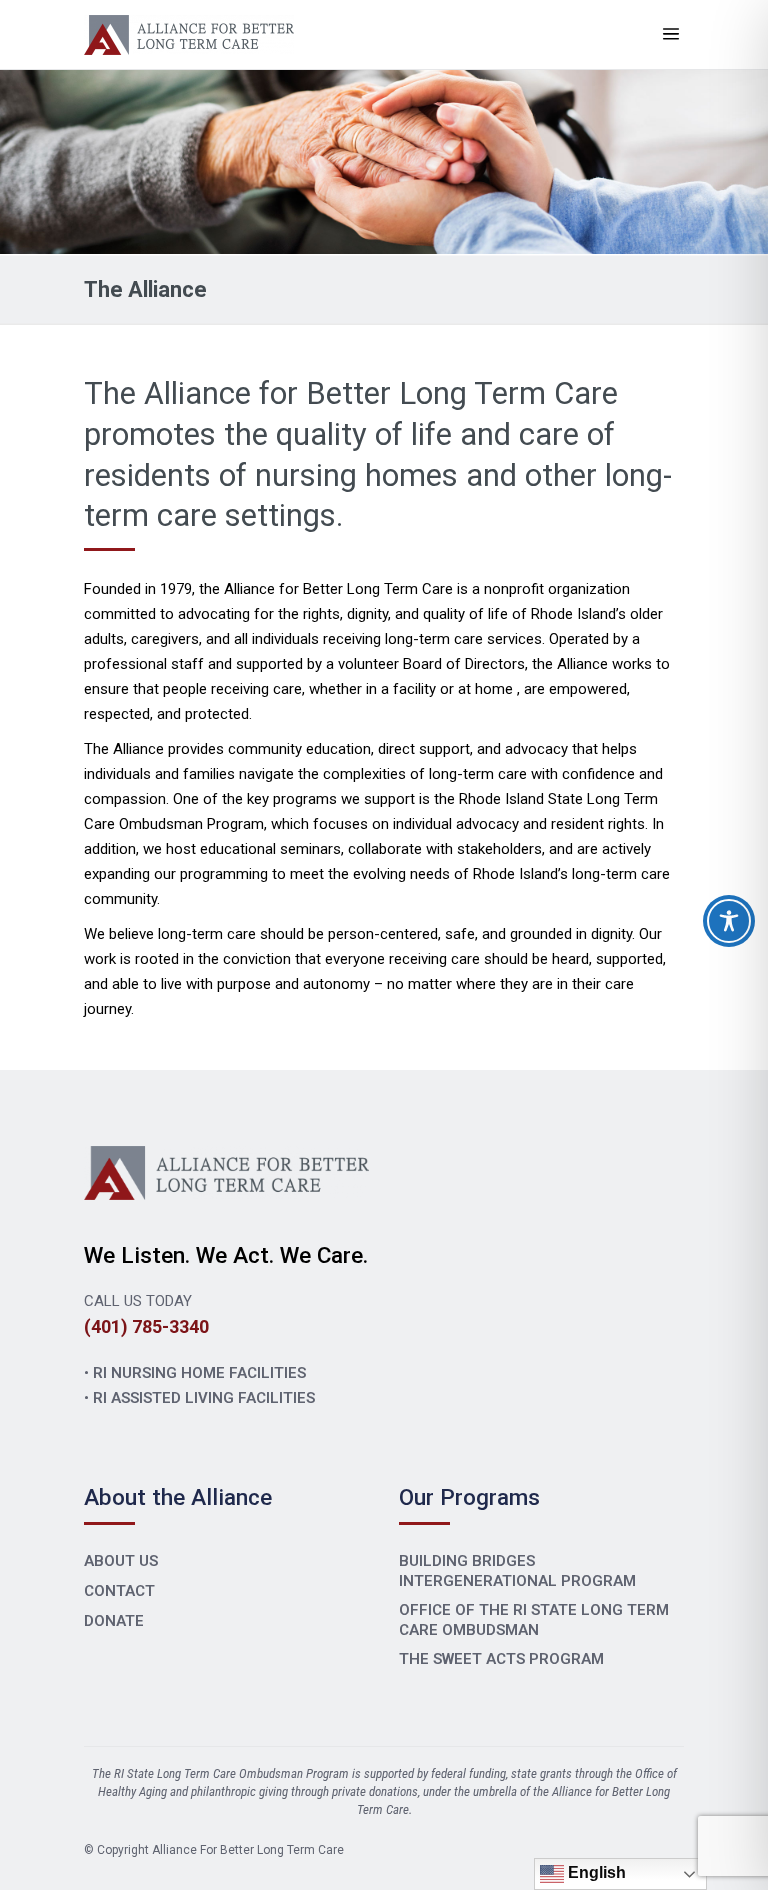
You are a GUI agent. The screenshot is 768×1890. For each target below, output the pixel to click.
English (595, 1872)
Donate (114, 1621)
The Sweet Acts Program (501, 1659)
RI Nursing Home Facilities (199, 1373)
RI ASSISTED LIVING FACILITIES (204, 1398)
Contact (119, 1591)
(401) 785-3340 (146, 1326)
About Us (121, 1561)
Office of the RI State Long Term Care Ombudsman (534, 1620)
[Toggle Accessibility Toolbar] (729, 921)
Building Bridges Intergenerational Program (517, 1571)
